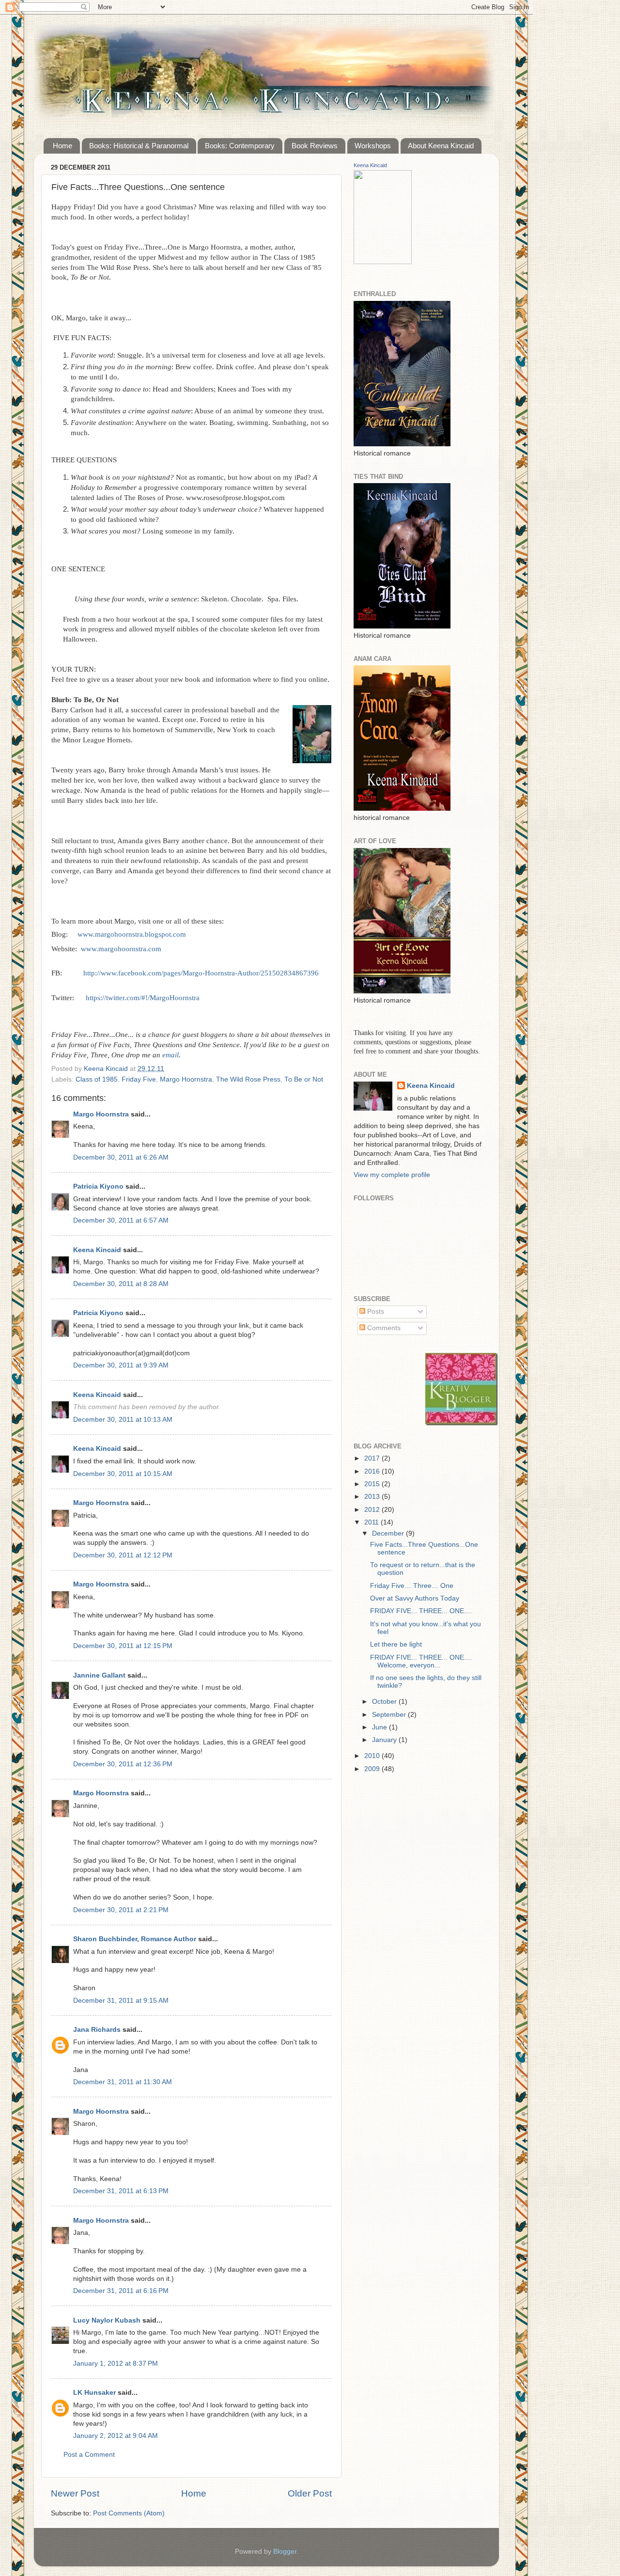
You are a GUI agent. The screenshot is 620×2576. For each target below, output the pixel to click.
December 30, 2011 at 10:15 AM (123, 1474)
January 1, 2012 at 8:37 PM (116, 2364)
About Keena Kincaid (441, 146)
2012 (373, 1510)
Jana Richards (97, 2030)
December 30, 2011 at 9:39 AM (121, 1365)
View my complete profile (392, 1175)
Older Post (310, 2493)
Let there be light (396, 1644)
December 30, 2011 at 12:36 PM (123, 1764)
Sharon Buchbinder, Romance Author (135, 1939)
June (380, 1727)
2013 (373, 1497)
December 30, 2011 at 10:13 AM (123, 1420)
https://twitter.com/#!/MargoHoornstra (143, 998)
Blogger (285, 2552)
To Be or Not (304, 1079)
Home (62, 146)
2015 (373, 1484)
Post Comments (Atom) (129, 2513)
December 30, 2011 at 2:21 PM (121, 1910)
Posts (375, 1312)
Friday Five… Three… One (412, 1586)
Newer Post (75, 2493)
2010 (373, 1756)
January (385, 1740)
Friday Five (139, 1079)
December (389, 1533)
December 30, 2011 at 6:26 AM (121, 1157)
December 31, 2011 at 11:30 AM (123, 2082)
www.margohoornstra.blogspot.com (132, 934)
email (170, 1055)
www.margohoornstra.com (121, 949)
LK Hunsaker (94, 2393)
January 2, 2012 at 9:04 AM (116, 2436)
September (390, 1715)
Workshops (373, 146)
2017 (373, 1458)
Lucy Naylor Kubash (107, 2320)
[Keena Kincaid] (383, 262)
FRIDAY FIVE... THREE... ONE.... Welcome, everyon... (421, 1661)
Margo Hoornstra (186, 1079)
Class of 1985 (97, 1079)
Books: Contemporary (240, 146)
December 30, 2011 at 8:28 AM (121, 1284)
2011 (372, 1522)
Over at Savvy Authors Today (415, 1598)
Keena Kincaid (97, 1250)
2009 (373, 1769)
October (385, 1702)
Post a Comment (89, 2455)
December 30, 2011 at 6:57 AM (121, 1220)
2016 (373, 1471)
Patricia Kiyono (98, 1186)
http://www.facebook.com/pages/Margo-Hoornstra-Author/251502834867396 (201, 973)
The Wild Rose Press (248, 1079)
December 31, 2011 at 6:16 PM (121, 2291)
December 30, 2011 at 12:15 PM (123, 1646)
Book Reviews (315, 146)
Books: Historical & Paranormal (139, 146)
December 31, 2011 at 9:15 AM (121, 2001)
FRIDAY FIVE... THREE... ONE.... (421, 1611)
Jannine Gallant (99, 1675)
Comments (383, 1328)
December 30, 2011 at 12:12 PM (123, 1555)
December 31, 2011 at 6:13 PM (121, 2191)
